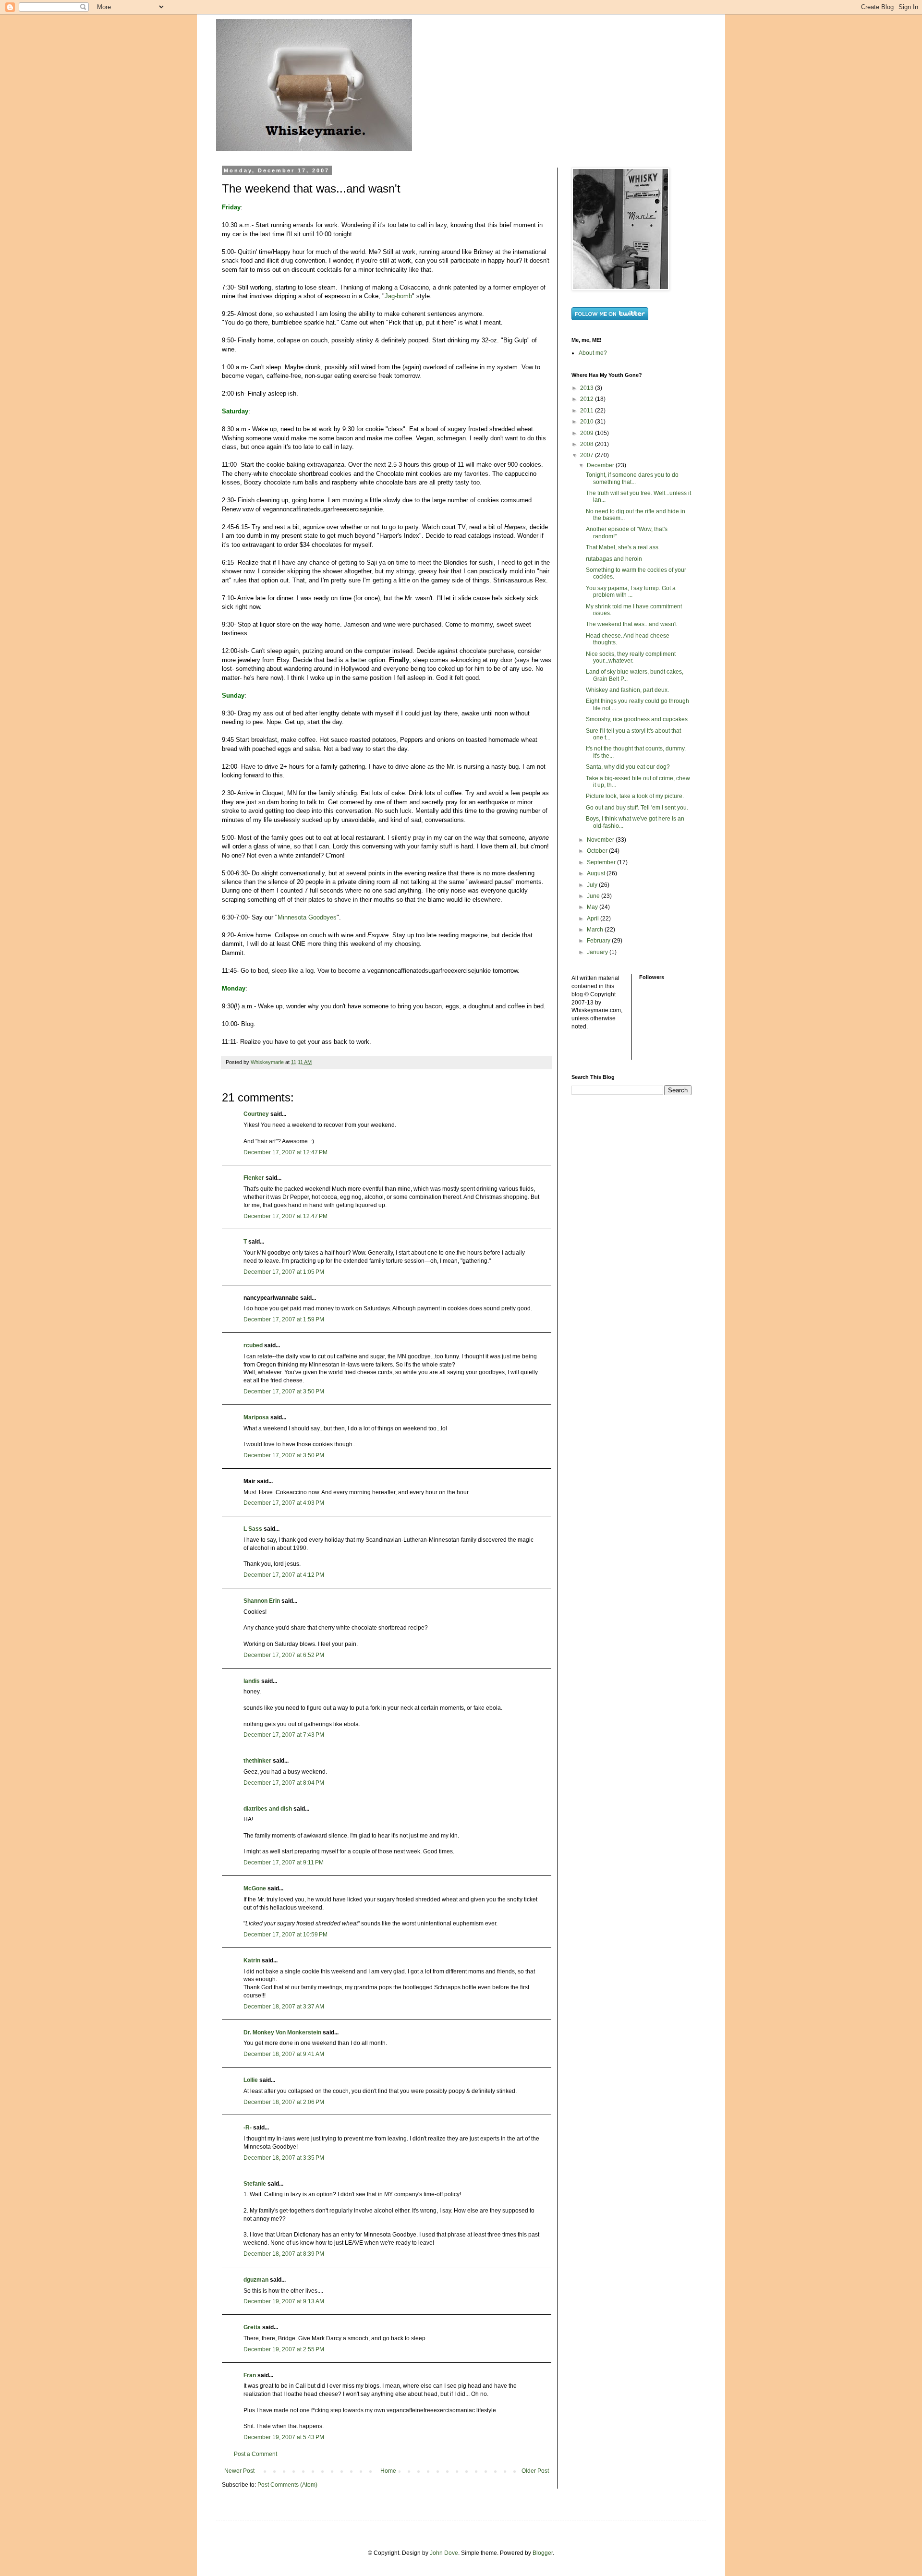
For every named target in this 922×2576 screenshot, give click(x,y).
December (601, 465)
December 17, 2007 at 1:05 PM (284, 1272)
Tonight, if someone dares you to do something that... (632, 478)
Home (388, 2471)
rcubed (253, 1345)
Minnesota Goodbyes (307, 917)
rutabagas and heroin (614, 559)
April (594, 919)
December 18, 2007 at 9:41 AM (284, 2054)
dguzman (256, 2280)
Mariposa (256, 1417)
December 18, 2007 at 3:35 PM (284, 2158)
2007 (588, 455)
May (593, 907)
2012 (588, 399)
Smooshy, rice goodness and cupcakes (637, 719)
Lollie (251, 2080)
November (601, 840)
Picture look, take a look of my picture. (635, 796)
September (602, 862)
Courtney (256, 1114)
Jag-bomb (398, 296)
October (598, 851)
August (597, 873)
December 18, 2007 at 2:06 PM (284, 2102)
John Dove (444, 2553)
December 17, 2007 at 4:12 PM (284, 1575)
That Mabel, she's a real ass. (623, 547)
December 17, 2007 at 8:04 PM (284, 1783)
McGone (255, 1888)
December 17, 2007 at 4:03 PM (284, 1503)
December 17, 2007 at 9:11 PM (284, 1862)
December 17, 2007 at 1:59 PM (284, 1319)
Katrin (252, 1960)
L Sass (253, 1529)
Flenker (254, 1178)
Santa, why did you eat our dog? (628, 767)
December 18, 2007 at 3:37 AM (284, 2007)
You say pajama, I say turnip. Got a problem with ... (631, 592)
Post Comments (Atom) (287, 2485)
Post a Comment (255, 2454)
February (599, 941)
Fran (250, 2375)
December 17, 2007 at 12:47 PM (285, 1152)
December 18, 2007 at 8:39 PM (284, 2254)
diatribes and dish (268, 1809)
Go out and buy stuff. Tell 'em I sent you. (637, 808)
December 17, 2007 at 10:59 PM (285, 1935)
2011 (588, 411)
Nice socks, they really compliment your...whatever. (631, 657)
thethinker (257, 1761)
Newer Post (239, 2471)
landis (252, 1681)
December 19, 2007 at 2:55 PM (284, 2349)
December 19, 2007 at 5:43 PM (284, 2437)
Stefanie (255, 2184)
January (598, 952)
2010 (588, 422)
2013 (588, 388)
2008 (588, 444)
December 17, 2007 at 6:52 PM (284, 1655)
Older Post (535, 2471)
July (593, 885)
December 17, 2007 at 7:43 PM (284, 1735)
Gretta (252, 2327)
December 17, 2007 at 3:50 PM (284, 1391)
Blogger (543, 2553)
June (594, 896)
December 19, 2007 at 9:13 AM (284, 2301)
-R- (248, 2128)
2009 (588, 433)
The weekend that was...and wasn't (631, 624)
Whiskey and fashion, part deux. (627, 690)
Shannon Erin (262, 1601)
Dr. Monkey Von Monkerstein (282, 2032)
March (596, 930)
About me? (593, 353)
